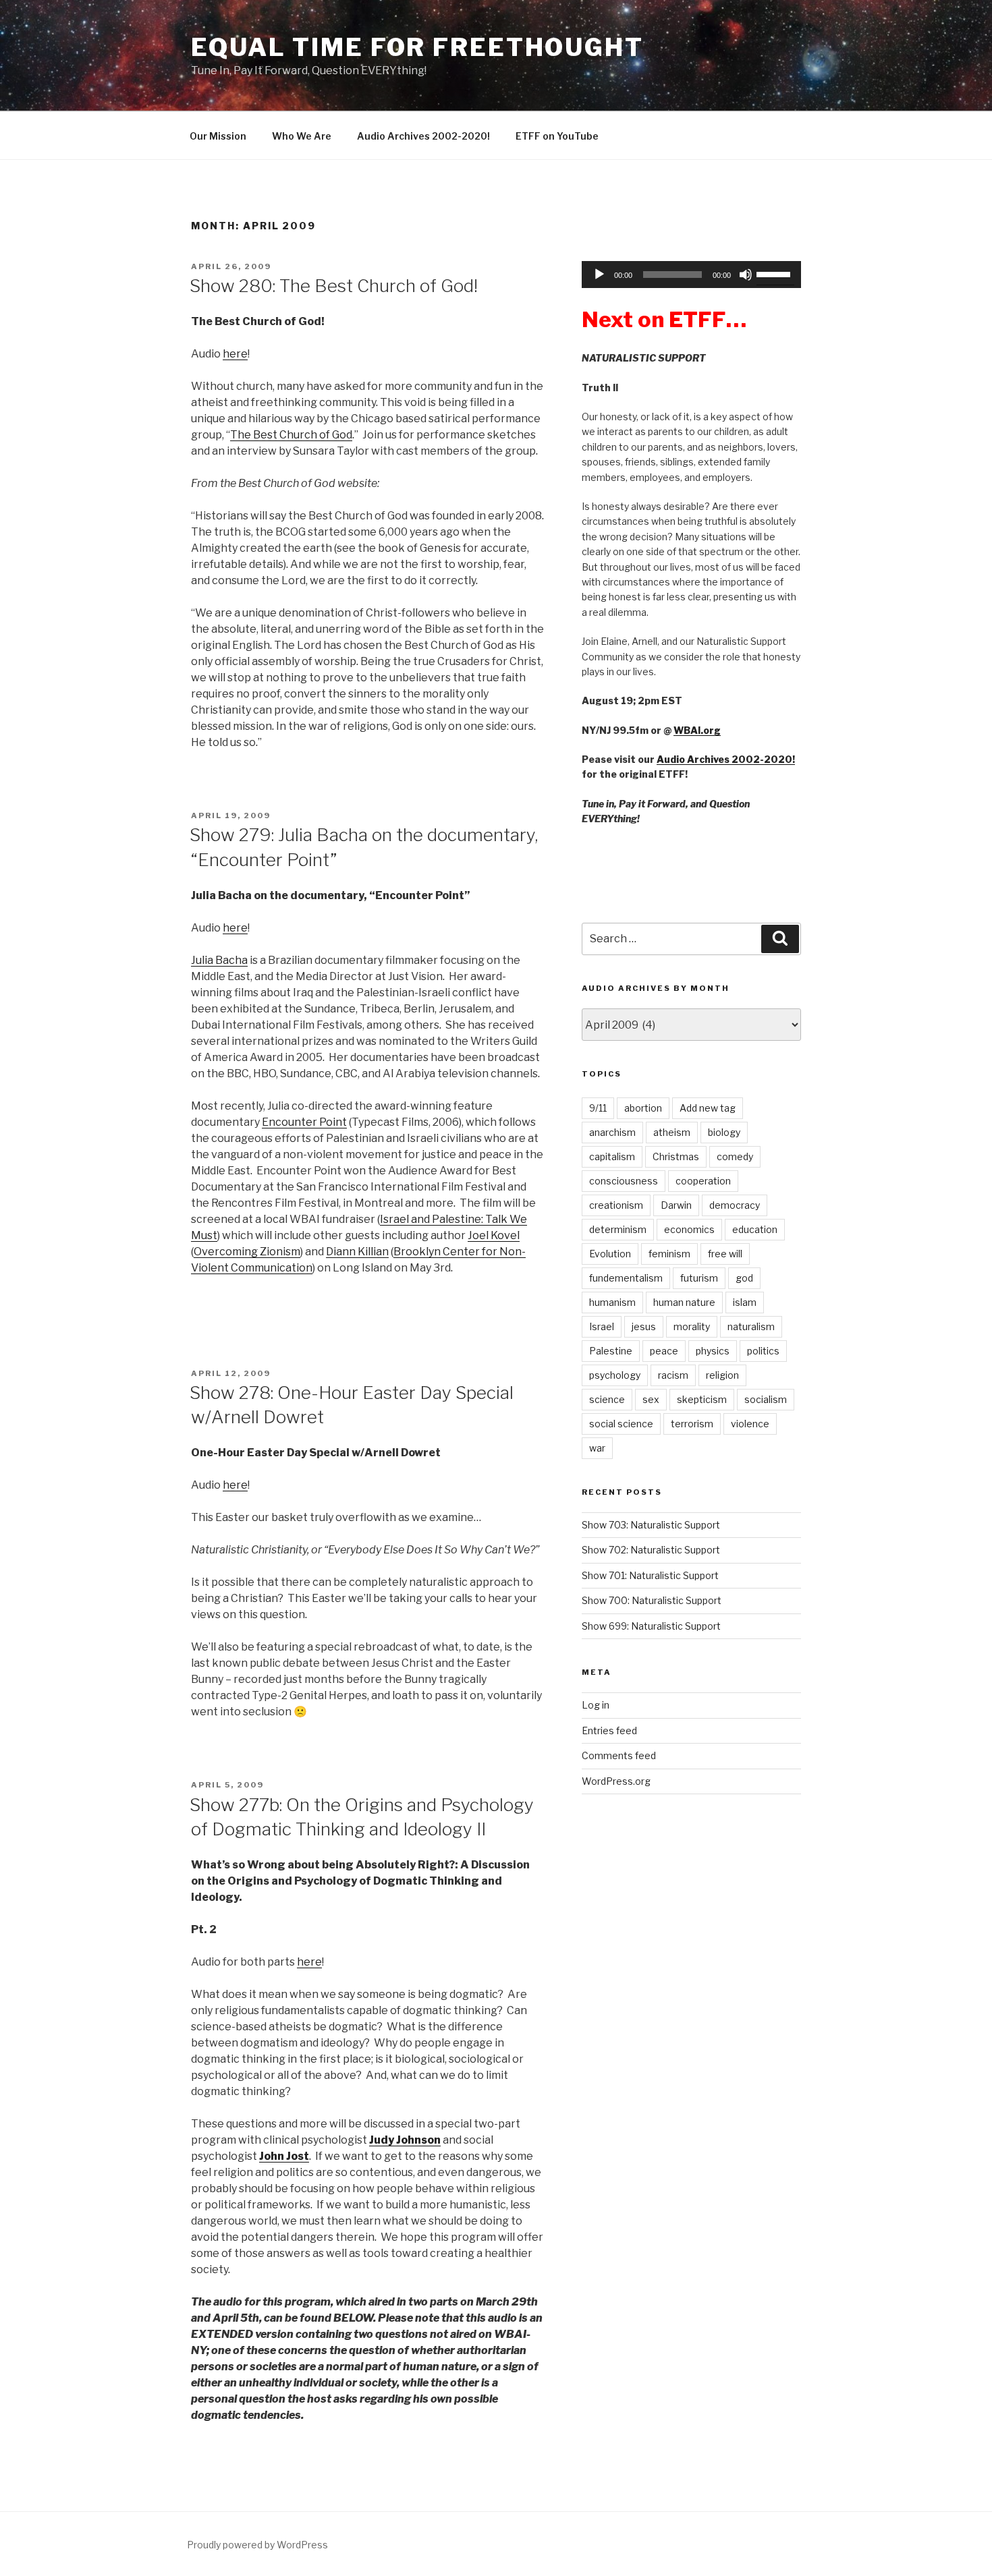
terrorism (692, 1424)
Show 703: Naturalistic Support (651, 1525)
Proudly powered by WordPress (257, 2545)
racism (673, 1375)
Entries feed (609, 1730)
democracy (735, 1205)
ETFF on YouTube (557, 136)
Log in (596, 1705)
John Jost (284, 2156)
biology (724, 1132)
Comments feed (619, 1755)
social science (621, 1424)
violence (750, 1424)
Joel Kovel (494, 1235)
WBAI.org (697, 730)
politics (763, 1351)
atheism (672, 1132)
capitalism (612, 1156)
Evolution (610, 1254)
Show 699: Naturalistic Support (651, 1626)
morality (692, 1326)
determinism (618, 1229)
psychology (615, 1375)
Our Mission (218, 136)
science (607, 1399)
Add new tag (708, 1108)
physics (713, 1351)
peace (664, 1351)
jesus (644, 1326)
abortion (643, 1108)
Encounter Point (304, 1122)
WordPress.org (616, 1781)
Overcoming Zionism (247, 1252)
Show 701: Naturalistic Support (650, 1575)
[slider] (775, 273)
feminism (669, 1254)
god (744, 1278)
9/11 (598, 1108)
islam (745, 1302)
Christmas (676, 1156)
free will (725, 1254)
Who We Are (302, 136)
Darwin (676, 1205)
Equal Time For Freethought (417, 47)
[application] (691, 275)
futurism (699, 1278)
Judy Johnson (405, 2140)
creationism (616, 1205)
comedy (735, 1156)
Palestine (611, 1351)
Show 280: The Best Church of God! (334, 286)
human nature (684, 1302)
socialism (766, 1399)
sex (651, 1399)
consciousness (624, 1181)
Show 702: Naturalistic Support (651, 1550)
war (597, 1448)
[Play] (599, 275)
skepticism (702, 1399)
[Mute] (746, 275)
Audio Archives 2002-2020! (423, 136)
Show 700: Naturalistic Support (652, 1600)
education (755, 1229)
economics (689, 1229)
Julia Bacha (219, 960)
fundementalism (626, 1278)
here (235, 354)
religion (722, 1375)
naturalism (751, 1326)
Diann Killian (357, 1252)
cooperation (703, 1181)
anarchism (612, 1132)
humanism (612, 1302)
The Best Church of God (291, 435)
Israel (602, 1326)
